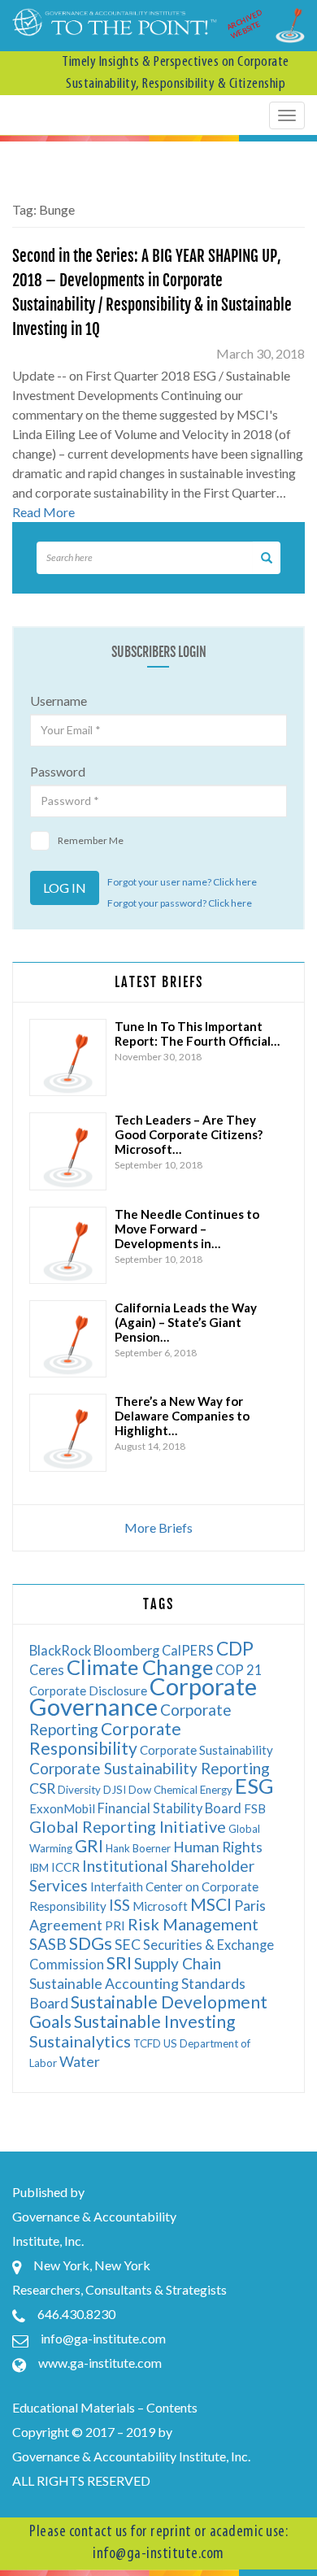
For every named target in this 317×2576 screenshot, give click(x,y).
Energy (216, 1790)
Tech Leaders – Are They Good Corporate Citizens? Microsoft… (189, 1134)
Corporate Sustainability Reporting (150, 1768)
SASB (48, 1944)
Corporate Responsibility (105, 1738)
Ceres (47, 1670)
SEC (128, 1945)
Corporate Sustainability (206, 1750)
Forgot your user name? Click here (182, 882)
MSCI (211, 1904)
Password (58, 771)
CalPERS (188, 1650)
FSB (255, 1808)
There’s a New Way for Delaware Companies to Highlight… (182, 1416)
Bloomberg (126, 1650)
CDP (235, 1648)
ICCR (65, 1867)
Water (80, 2062)
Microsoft (160, 1906)
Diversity (79, 1790)
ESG (254, 1786)
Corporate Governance (143, 1696)
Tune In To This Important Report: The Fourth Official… (197, 1033)
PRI (115, 1925)
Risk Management (193, 1924)
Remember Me (91, 840)
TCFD (147, 2043)
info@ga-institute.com (103, 2338)
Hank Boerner (138, 1848)
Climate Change (140, 1667)
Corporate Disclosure (88, 1690)
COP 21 (239, 1670)
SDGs (91, 1943)
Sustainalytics (80, 2041)
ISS (119, 1905)
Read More (43, 512)
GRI (89, 1845)
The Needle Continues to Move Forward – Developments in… (187, 1229)
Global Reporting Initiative (128, 1826)
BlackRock (60, 1650)
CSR (42, 1788)
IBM (39, 1868)
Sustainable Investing (154, 2021)
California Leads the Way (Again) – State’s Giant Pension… (186, 1322)
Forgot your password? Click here (180, 903)
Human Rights (218, 1847)
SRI (119, 1962)
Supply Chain (178, 1963)
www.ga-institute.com (100, 2363)
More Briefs (158, 1527)
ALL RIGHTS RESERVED (81, 2480)
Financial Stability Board (169, 1808)
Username (59, 701)
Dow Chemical (163, 1790)
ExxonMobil (62, 1808)
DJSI (115, 1790)
